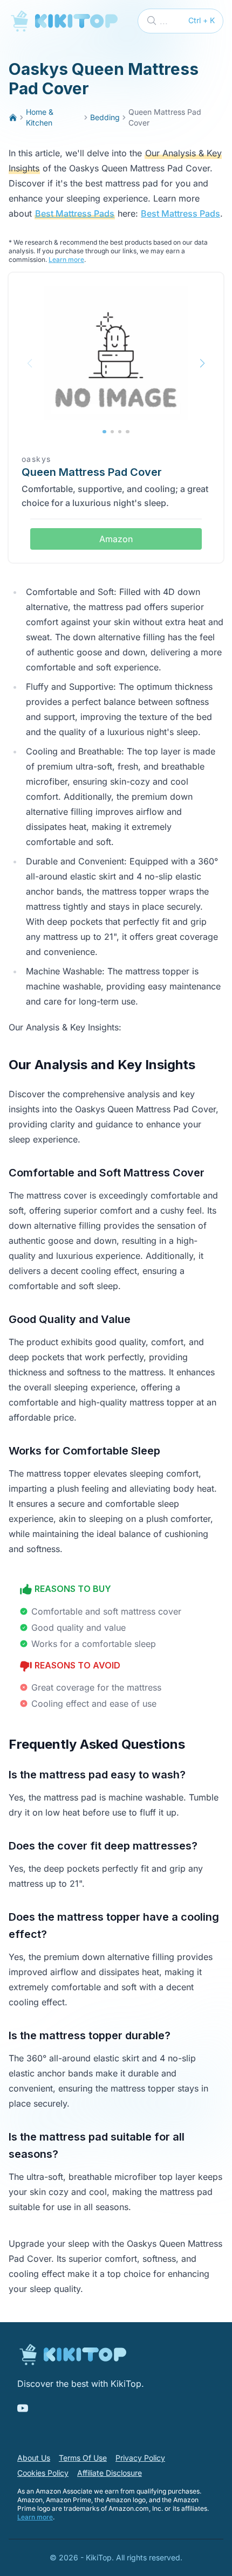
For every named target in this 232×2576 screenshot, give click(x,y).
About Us (34, 2458)
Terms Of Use (83, 2458)
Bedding (105, 117)
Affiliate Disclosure (110, 2473)
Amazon (116, 539)
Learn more (66, 259)
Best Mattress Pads (75, 213)
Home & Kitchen (40, 117)
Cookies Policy (43, 2473)
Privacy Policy (140, 2458)
